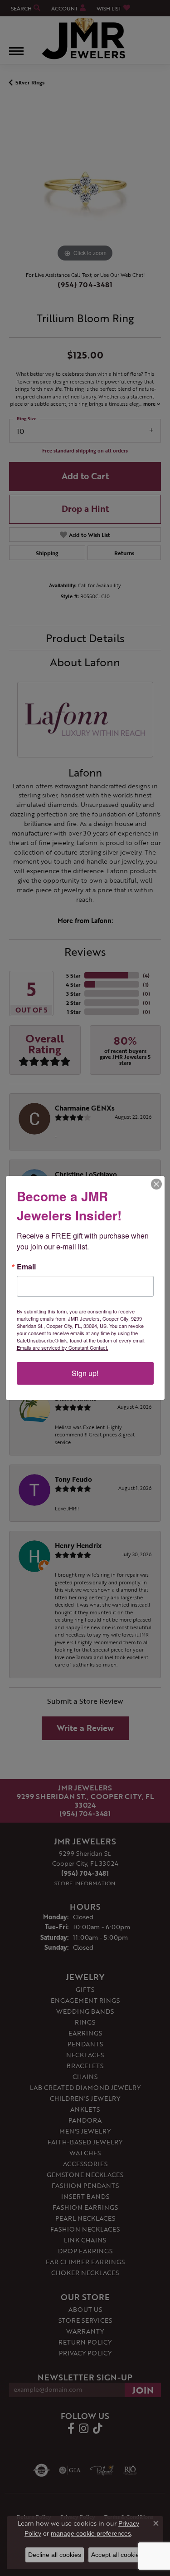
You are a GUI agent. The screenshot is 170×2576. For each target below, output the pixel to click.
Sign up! (85, 1373)
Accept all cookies (117, 2555)
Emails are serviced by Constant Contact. (63, 1347)
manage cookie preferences (91, 2533)
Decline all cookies (55, 2555)
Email (26, 1267)
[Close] (156, 1184)
